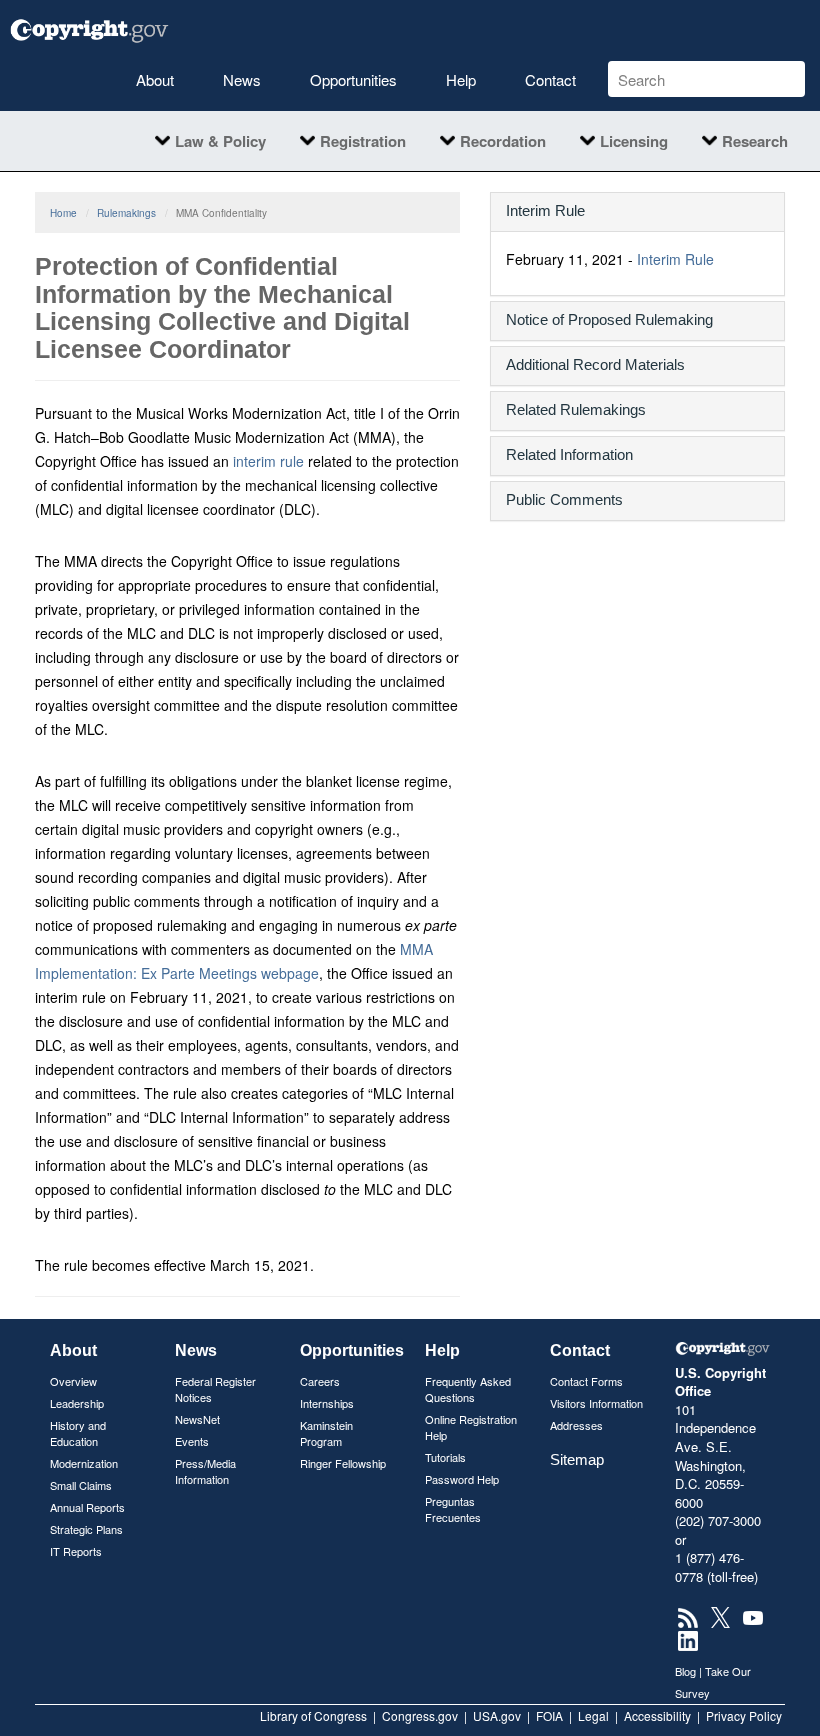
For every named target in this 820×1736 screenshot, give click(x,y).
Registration (363, 141)
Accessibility (657, 1715)
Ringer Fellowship (343, 1463)
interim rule (268, 461)
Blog (685, 1671)
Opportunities (353, 79)
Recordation (503, 141)
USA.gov (497, 1715)
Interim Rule (675, 259)
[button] (637, 210)
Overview (73, 1381)
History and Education (78, 1433)
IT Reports (76, 1551)
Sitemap (577, 1459)
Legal (593, 1715)
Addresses (576, 1425)
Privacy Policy (744, 1715)
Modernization (84, 1463)
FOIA (549, 1715)
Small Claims (81, 1485)
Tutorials (445, 1457)
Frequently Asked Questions (468, 1389)
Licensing (634, 141)
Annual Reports (87, 1507)
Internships (327, 1403)
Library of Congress (313, 1715)
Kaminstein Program (326, 1433)
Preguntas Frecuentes (453, 1509)
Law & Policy (220, 141)
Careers (320, 1381)
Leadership (77, 1403)
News (242, 79)
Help (461, 79)
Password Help (462, 1479)
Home (63, 213)
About (155, 79)
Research (755, 141)
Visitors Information (596, 1403)
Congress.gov (420, 1715)
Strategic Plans (86, 1529)
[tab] (637, 212)
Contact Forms (586, 1381)
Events (192, 1441)
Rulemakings (126, 213)
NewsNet (197, 1419)
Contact (550, 79)
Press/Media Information (205, 1471)
